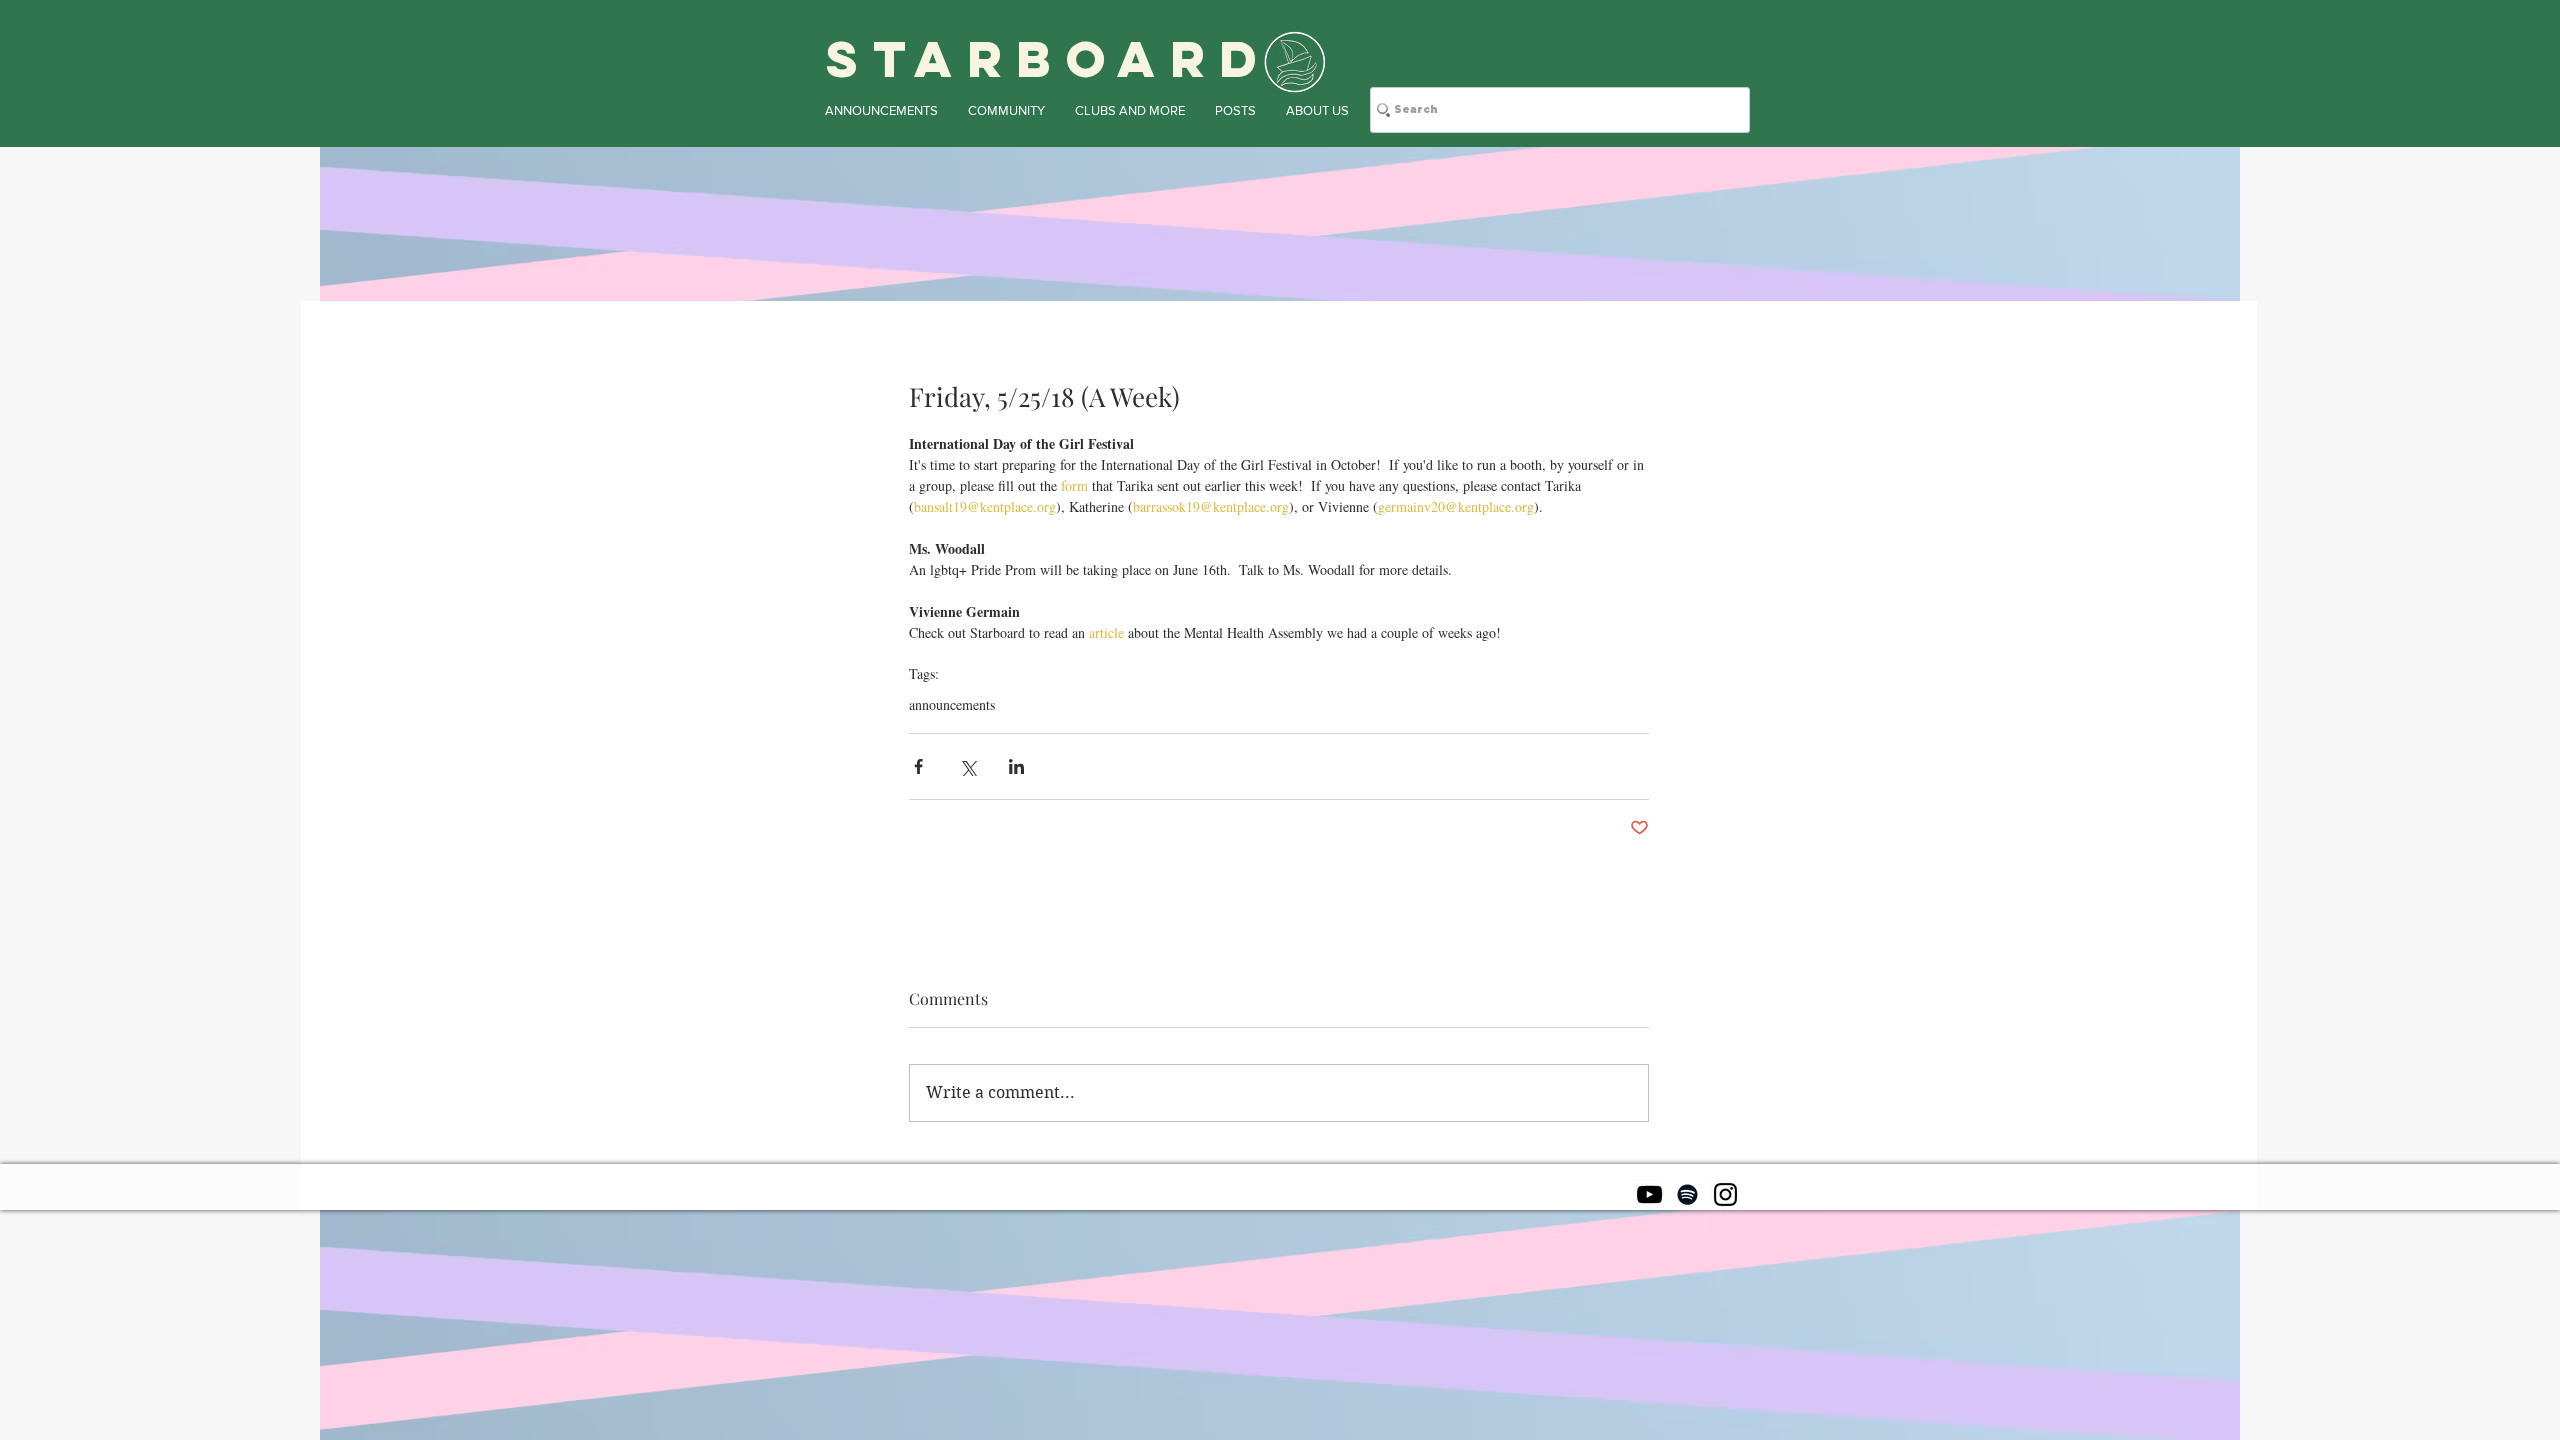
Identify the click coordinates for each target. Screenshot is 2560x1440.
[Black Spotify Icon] (1687, 1194)
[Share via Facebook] (918, 766)
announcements (952, 704)
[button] (881, 110)
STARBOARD (1049, 59)
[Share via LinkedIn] (1016, 766)
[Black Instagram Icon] (1725, 1194)
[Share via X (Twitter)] (967, 766)
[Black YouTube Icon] (1649, 1194)
